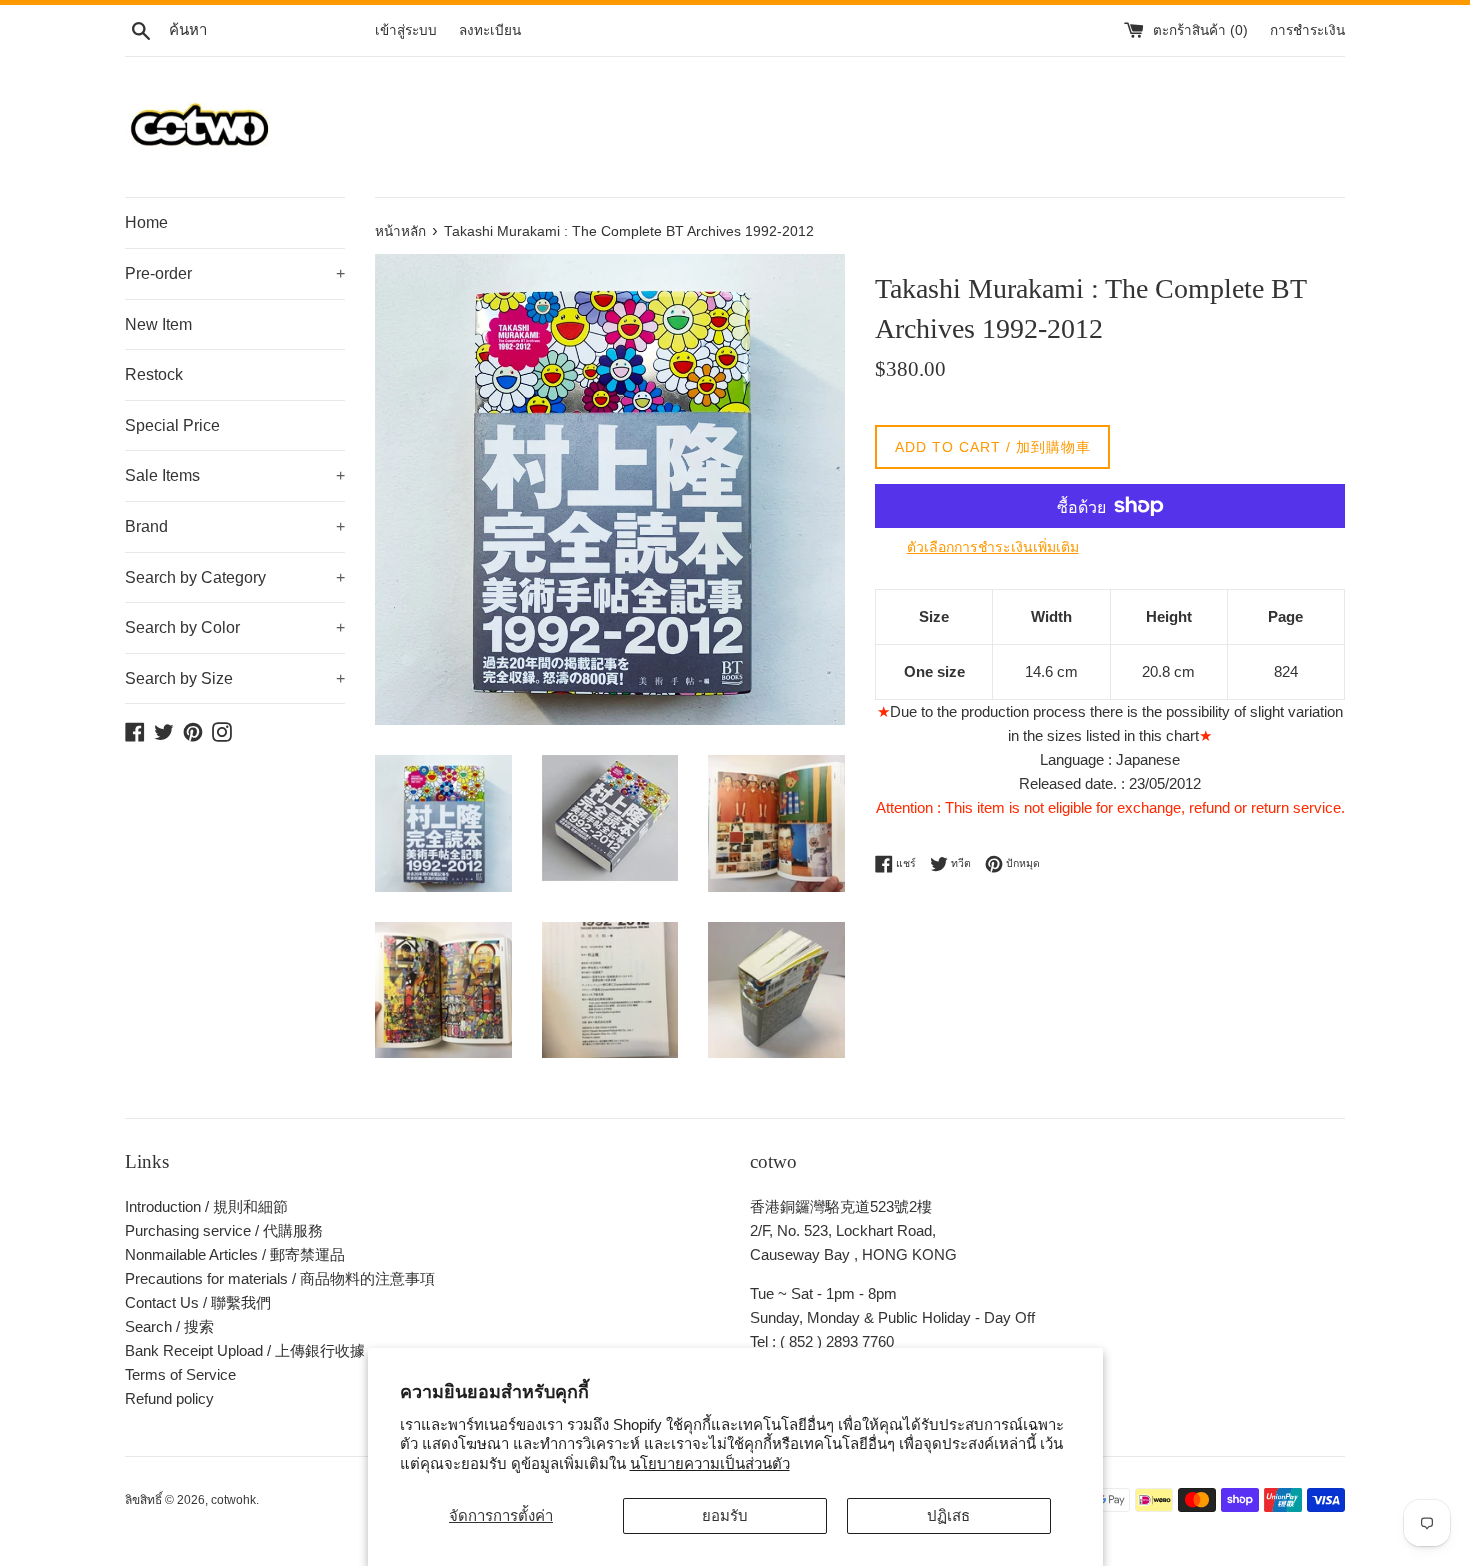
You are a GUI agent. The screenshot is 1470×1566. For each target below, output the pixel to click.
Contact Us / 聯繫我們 (198, 1302)
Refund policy (169, 1398)
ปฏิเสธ (948, 1515)
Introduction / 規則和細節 (206, 1206)
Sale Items (235, 475)
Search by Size (235, 678)
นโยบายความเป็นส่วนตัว (710, 1463)
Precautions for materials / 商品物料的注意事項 (280, 1278)
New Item (158, 324)
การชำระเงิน (1307, 30)
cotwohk (233, 1500)
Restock (154, 374)
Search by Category (235, 577)
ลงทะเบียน (490, 30)
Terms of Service (180, 1374)
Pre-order (235, 273)
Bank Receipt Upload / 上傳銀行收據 (245, 1350)
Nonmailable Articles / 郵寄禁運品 (235, 1254)
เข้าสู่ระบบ (406, 30)
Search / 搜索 (169, 1326)
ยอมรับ (725, 1515)
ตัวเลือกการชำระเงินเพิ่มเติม (993, 547)
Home (146, 222)
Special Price (172, 425)
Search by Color (235, 627)
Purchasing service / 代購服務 (224, 1230)
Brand (235, 526)
